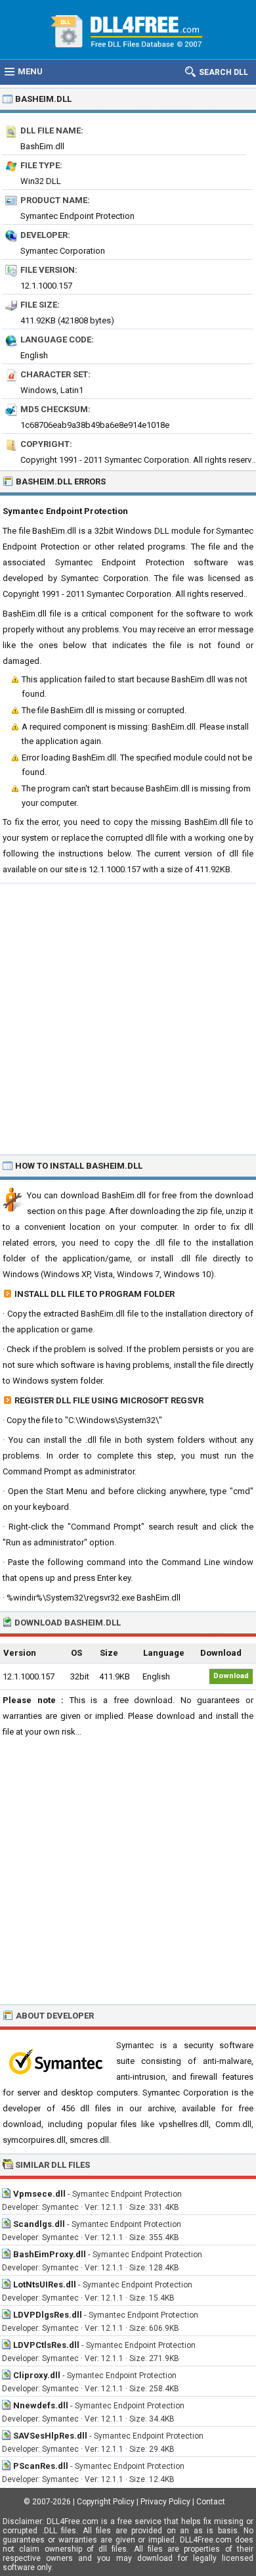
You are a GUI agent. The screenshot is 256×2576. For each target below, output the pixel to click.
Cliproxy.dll (37, 2375)
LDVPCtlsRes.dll (46, 2345)
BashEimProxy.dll (50, 2254)
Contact (211, 2502)
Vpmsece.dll (39, 2194)
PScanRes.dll (41, 2466)
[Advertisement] (128, 1018)
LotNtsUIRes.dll (45, 2284)
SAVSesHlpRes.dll (50, 2436)
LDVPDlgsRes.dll (48, 2315)
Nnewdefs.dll (41, 2405)
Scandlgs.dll (39, 2224)
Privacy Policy (165, 2502)
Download (231, 1676)
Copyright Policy (106, 2502)
